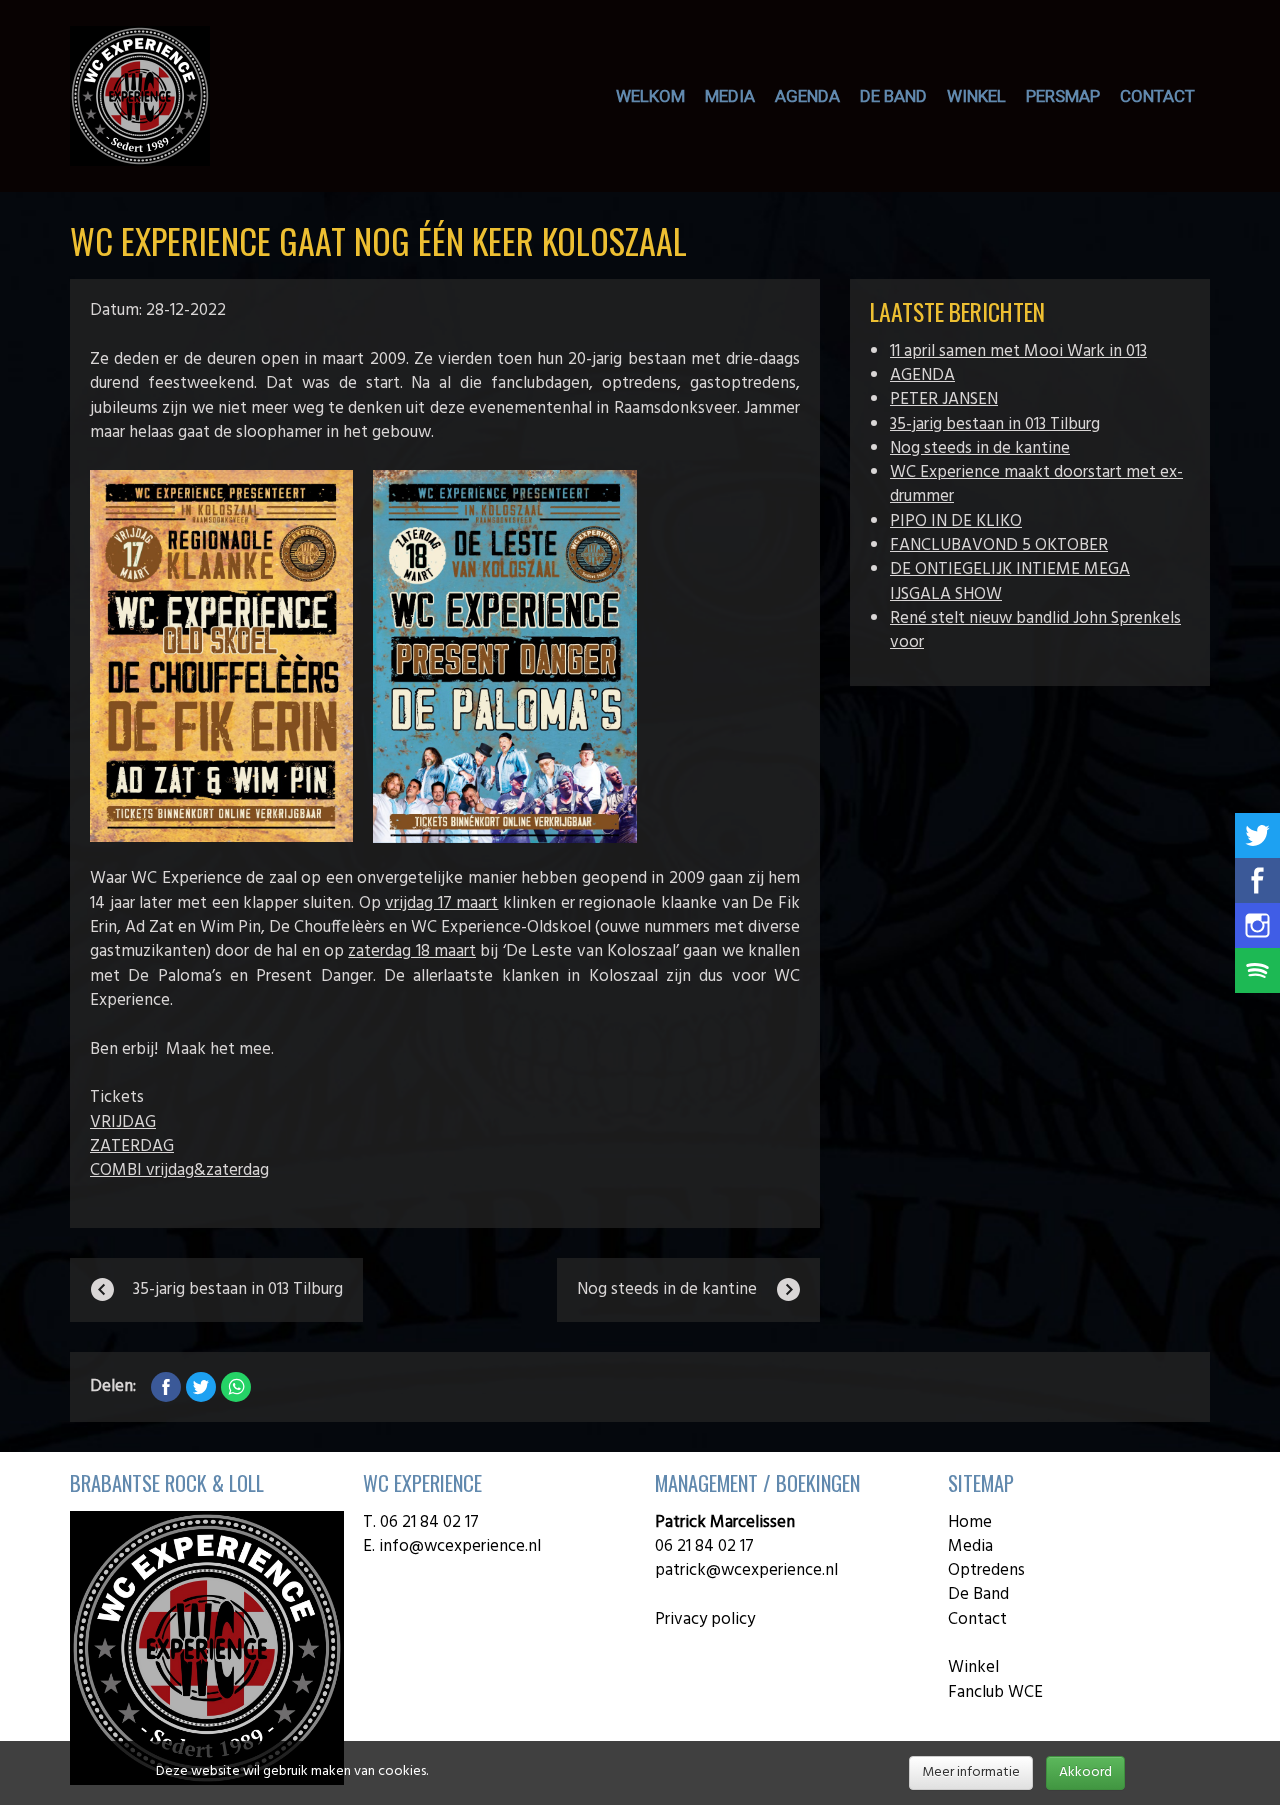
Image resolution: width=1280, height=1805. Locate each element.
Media (730, 96)
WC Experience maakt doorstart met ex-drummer (1036, 484)
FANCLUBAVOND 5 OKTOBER (999, 545)
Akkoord (1085, 1772)
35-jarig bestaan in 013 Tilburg (995, 424)
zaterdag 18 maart (412, 951)
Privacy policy (705, 1619)
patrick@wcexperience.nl (746, 1570)
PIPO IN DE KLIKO (956, 521)
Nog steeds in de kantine (980, 448)
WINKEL (976, 96)
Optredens (986, 1570)
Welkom (650, 96)
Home (970, 1522)
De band (893, 96)
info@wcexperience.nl (462, 1546)
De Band (978, 1594)
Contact (1157, 96)
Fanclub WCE (995, 1692)
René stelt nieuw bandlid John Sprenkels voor (1035, 630)
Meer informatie (971, 1772)
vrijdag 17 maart (441, 903)
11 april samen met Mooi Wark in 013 (1018, 351)
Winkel (973, 1667)
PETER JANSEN (944, 399)
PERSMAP (1063, 96)
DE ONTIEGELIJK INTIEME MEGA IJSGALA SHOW (1010, 581)
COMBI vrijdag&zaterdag (179, 1170)
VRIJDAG (123, 1122)
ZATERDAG (132, 1146)
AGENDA (807, 96)
